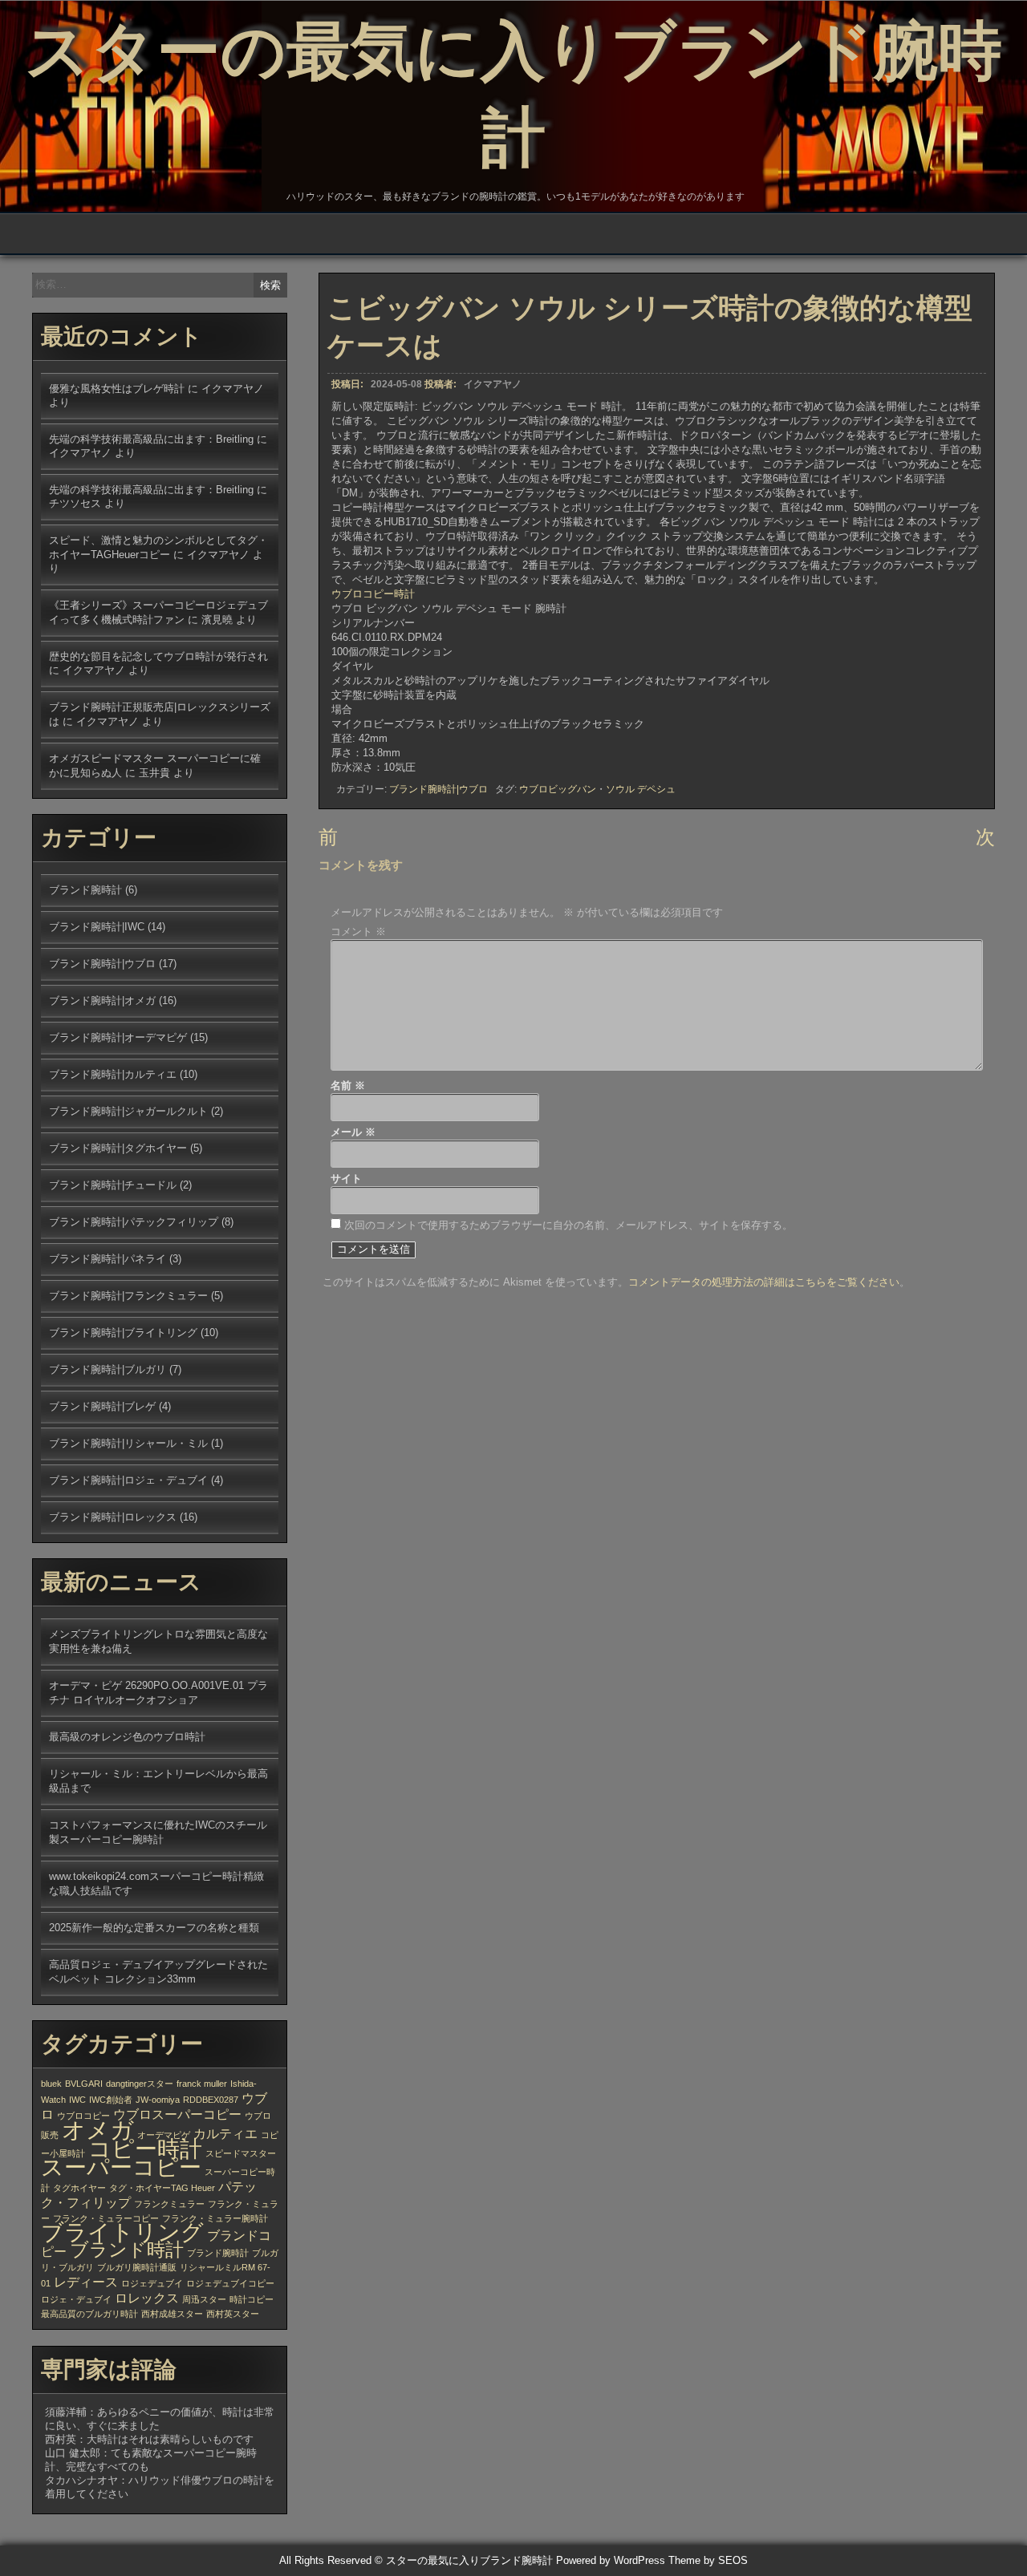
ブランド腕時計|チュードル (113, 1185)
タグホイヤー (79, 2188)
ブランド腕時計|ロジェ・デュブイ (128, 1480)
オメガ (98, 2130)
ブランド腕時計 (85, 890)
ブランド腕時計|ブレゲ (102, 1406)
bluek (51, 2084)
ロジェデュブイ (152, 2283)
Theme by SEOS (708, 2560)
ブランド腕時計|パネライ (108, 1259)
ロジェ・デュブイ (76, 2299)
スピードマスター (241, 2153)
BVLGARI (84, 2084)
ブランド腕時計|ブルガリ (108, 1369)
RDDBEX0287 (211, 2100)
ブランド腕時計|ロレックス (113, 1517)
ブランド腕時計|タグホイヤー (118, 1148)
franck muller (202, 2084)
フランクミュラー (169, 2204)
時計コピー (252, 2299)
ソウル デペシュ (641, 789)
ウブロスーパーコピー (177, 2114)
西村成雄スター (172, 2314)
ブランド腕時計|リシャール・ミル (128, 1443)
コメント (358, 932)
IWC (77, 2100)
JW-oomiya (158, 2100)
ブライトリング (122, 2232)
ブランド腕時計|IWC (97, 927)
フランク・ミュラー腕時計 (215, 2218)
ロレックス (147, 2298)
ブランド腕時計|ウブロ (438, 789)
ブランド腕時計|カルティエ (113, 1074)
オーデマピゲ (164, 2135)
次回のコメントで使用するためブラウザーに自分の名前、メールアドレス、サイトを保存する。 (568, 1225)
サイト (346, 1179)
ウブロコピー (83, 2116)
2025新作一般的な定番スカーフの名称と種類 (154, 1928)
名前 (348, 1085)
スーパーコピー (121, 2167)
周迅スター (204, 2299)
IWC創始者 (111, 2100)
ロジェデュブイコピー (230, 2283)
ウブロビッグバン (558, 789)
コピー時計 (145, 2149)
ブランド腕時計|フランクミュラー (128, 1296)
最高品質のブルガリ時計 (89, 2314)
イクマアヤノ (493, 384)
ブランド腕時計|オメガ (102, 1000)
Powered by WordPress (611, 2560)
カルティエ (225, 2133)
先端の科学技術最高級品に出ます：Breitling (151, 439)
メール (353, 1132)
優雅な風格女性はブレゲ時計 (117, 389)
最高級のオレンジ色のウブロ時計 (127, 1737)
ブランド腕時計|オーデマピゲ (118, 1037)
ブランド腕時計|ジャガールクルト (128, 1111)
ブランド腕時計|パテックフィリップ (134, 1222)
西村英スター (233, 2314)
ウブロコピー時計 (373, 594)
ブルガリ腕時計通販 (137, 2267)
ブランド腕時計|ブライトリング (123, 1333)
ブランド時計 (127, 2250)
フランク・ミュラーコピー (106, 2218)
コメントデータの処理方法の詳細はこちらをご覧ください (764, 1282)
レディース (86, 2282)
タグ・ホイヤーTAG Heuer (162, 2188)
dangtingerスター (140, 2084)
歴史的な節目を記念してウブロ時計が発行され (158, 656)
